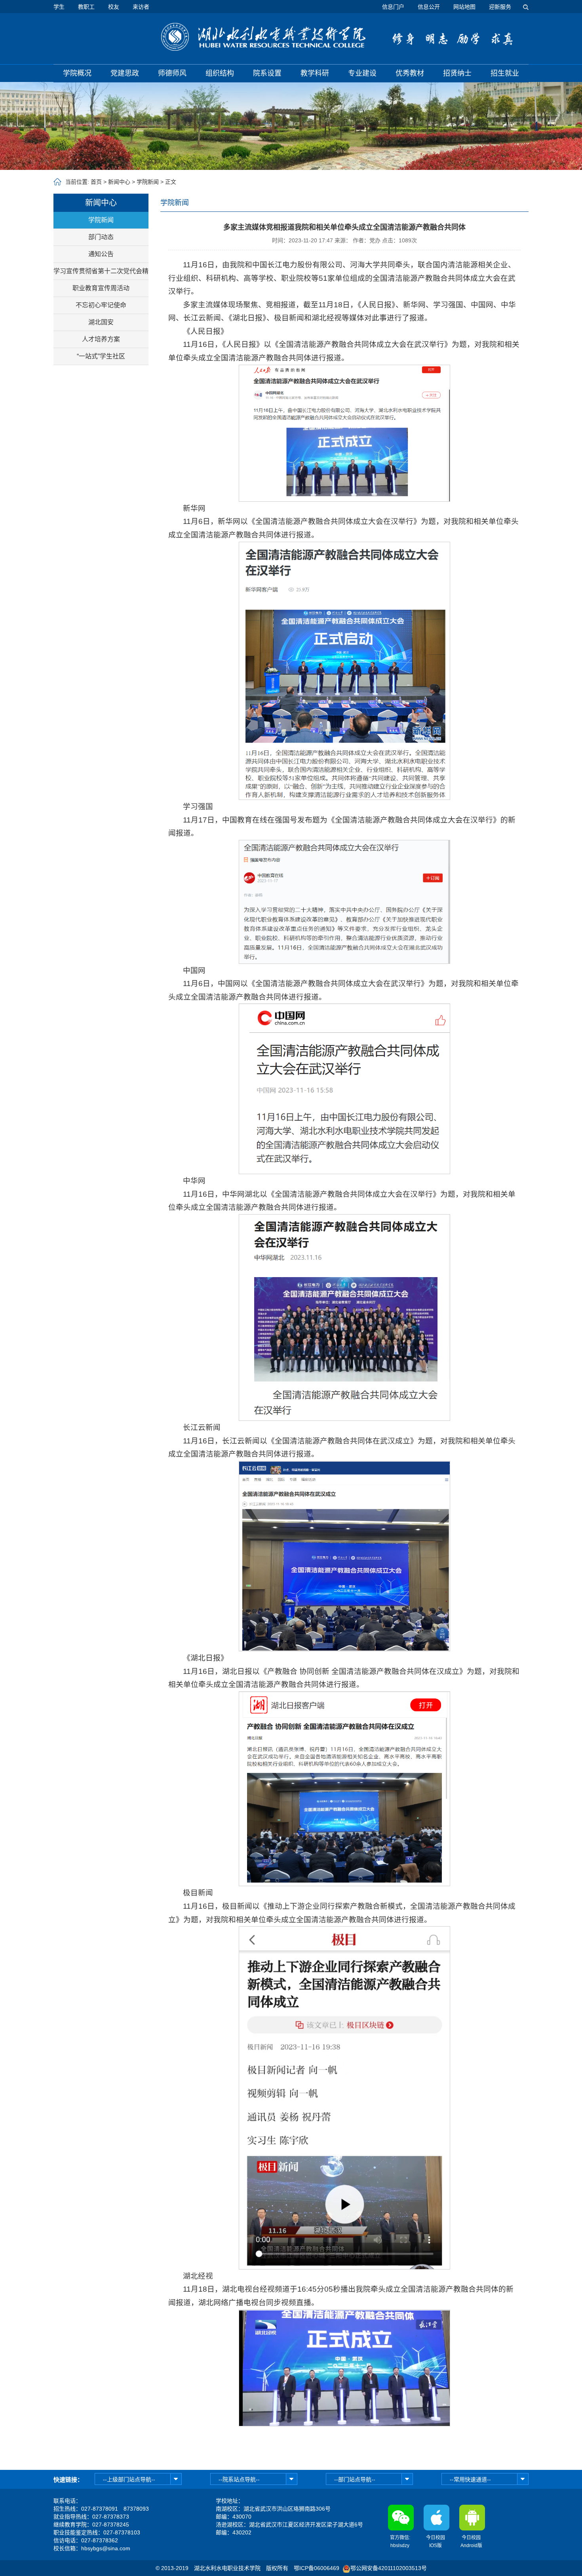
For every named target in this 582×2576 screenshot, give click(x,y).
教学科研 (315, 73)
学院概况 (77, 73)
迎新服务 (500, 7)
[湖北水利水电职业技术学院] (263, 37)
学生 (59, 7)
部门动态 (101, 237)
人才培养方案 (101, 339)
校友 (114, 7)
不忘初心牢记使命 (101, 305)
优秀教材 (410, 73)
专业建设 (362, 73)
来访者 (141, 7)
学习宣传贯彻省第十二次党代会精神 (101, 274)
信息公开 (429, 7)
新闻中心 (119, 182)
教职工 (86, 7)
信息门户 (393, 7)
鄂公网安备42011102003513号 (389, 2568)
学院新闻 (148, 182)
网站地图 (464, 7)
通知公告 (101, 254)
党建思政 (125, 73)
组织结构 (220, 73)
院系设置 (267, 73)
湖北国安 (101, 322)
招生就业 (505, 73)
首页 (96, 182)
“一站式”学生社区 (101, 356)
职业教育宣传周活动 (101, 288)
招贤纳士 (457, 73)
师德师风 (172, 73)
